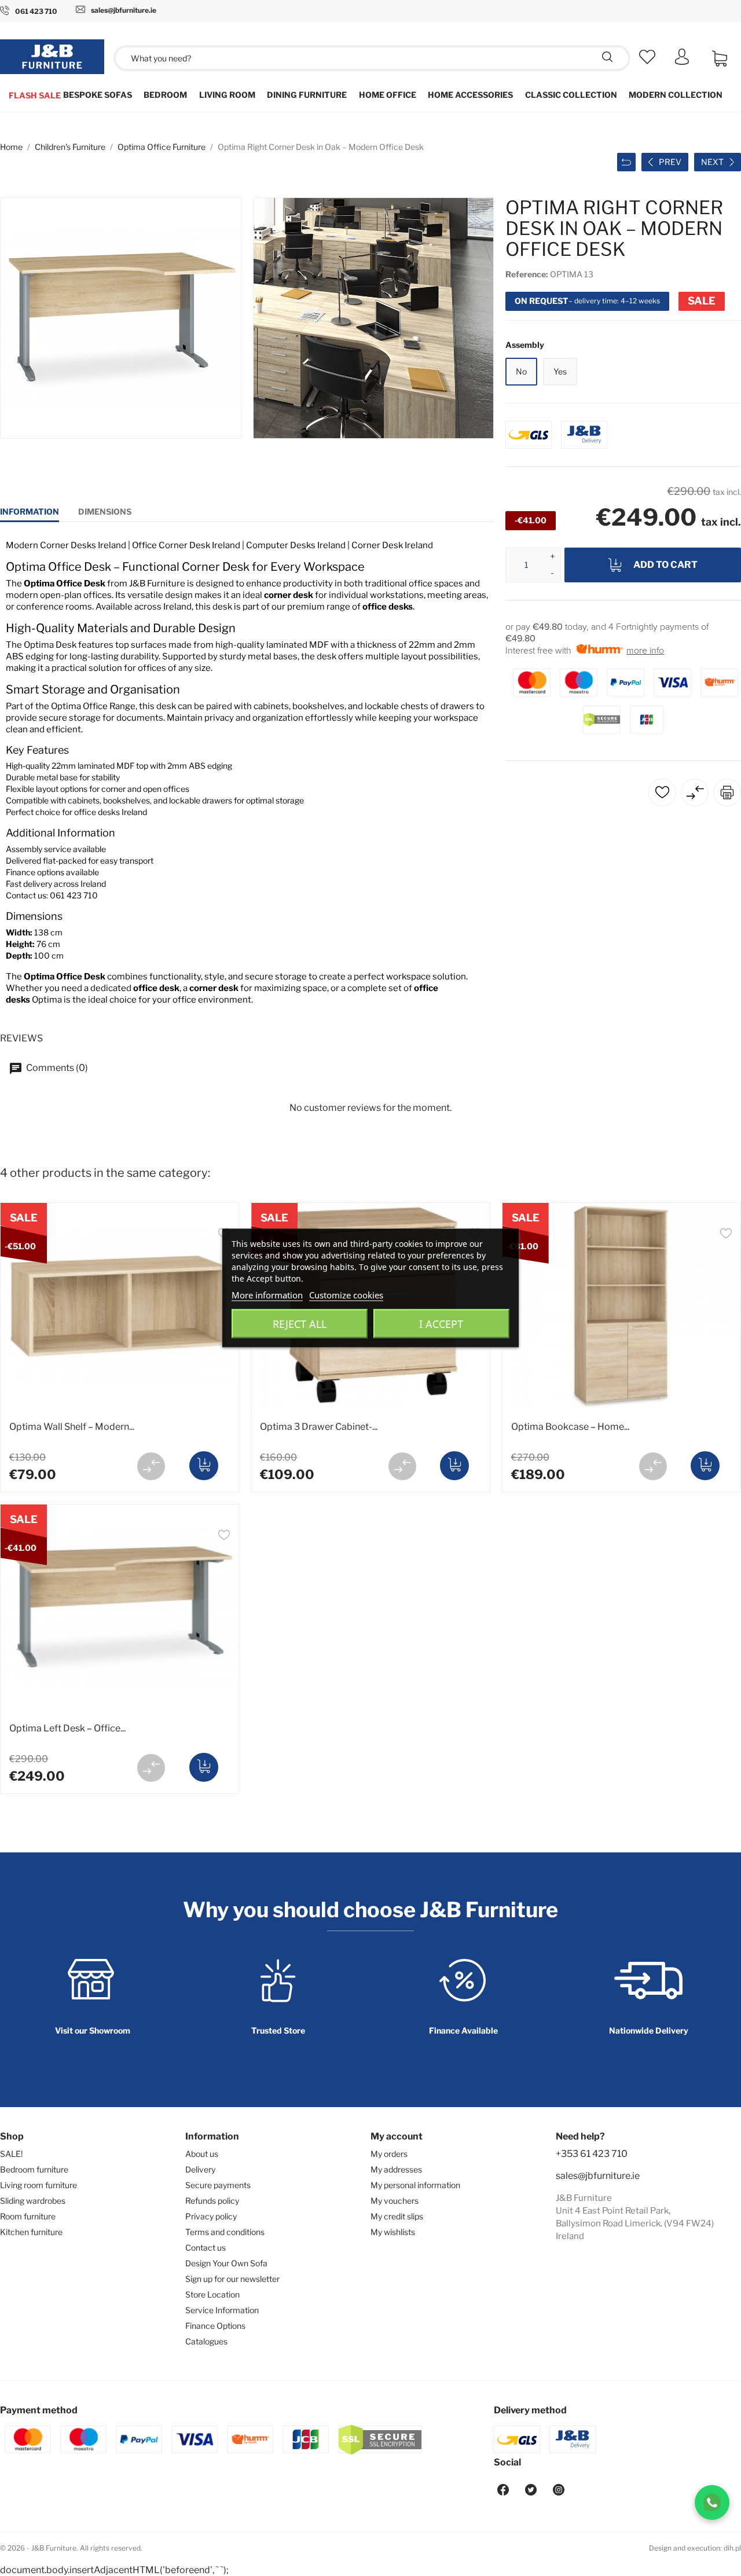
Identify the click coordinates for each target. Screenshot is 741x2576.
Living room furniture (38, 2185)
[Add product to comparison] (151, 1466)
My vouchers (395, 2201)
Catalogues (206, 2341)
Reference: (527, 274)
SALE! (11, 2154)
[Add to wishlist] (726, 1235)
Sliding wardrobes (33, 2201)
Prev (670, 162)
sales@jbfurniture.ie (598, 2176)
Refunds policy (212, 2201)
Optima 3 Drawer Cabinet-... (319, 1427)
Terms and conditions (225, 2232)
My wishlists (393, 2232)
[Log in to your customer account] (682, 62)
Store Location (212, 2294)
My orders (389, 2154)
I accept (441, 1324)
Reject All (300, 1324)
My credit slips (397, 2216)
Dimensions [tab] (105, 511)
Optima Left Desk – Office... (67, 1728)
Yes (560, 371)
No (521, 371)
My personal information (415, 2185)
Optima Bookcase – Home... (570, 1427)
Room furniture (28, 2216)
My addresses (396, 2169)
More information (267, 1295)
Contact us (206, 2247)
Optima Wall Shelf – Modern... (72, 1427)
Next (712, 162)
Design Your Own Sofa (226, 2263)
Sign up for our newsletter (232, 2279)
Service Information (222, 2310)
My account (397, 2136)
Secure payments (218, 2185)
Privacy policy (211, 2216)
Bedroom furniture (34, 2169)
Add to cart (665, 565)
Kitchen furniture (31, 2232)
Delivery (200, 2169)
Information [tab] (30, 511)
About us (202, 2154)
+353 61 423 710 (592, 2154)
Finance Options (215, 2326)
